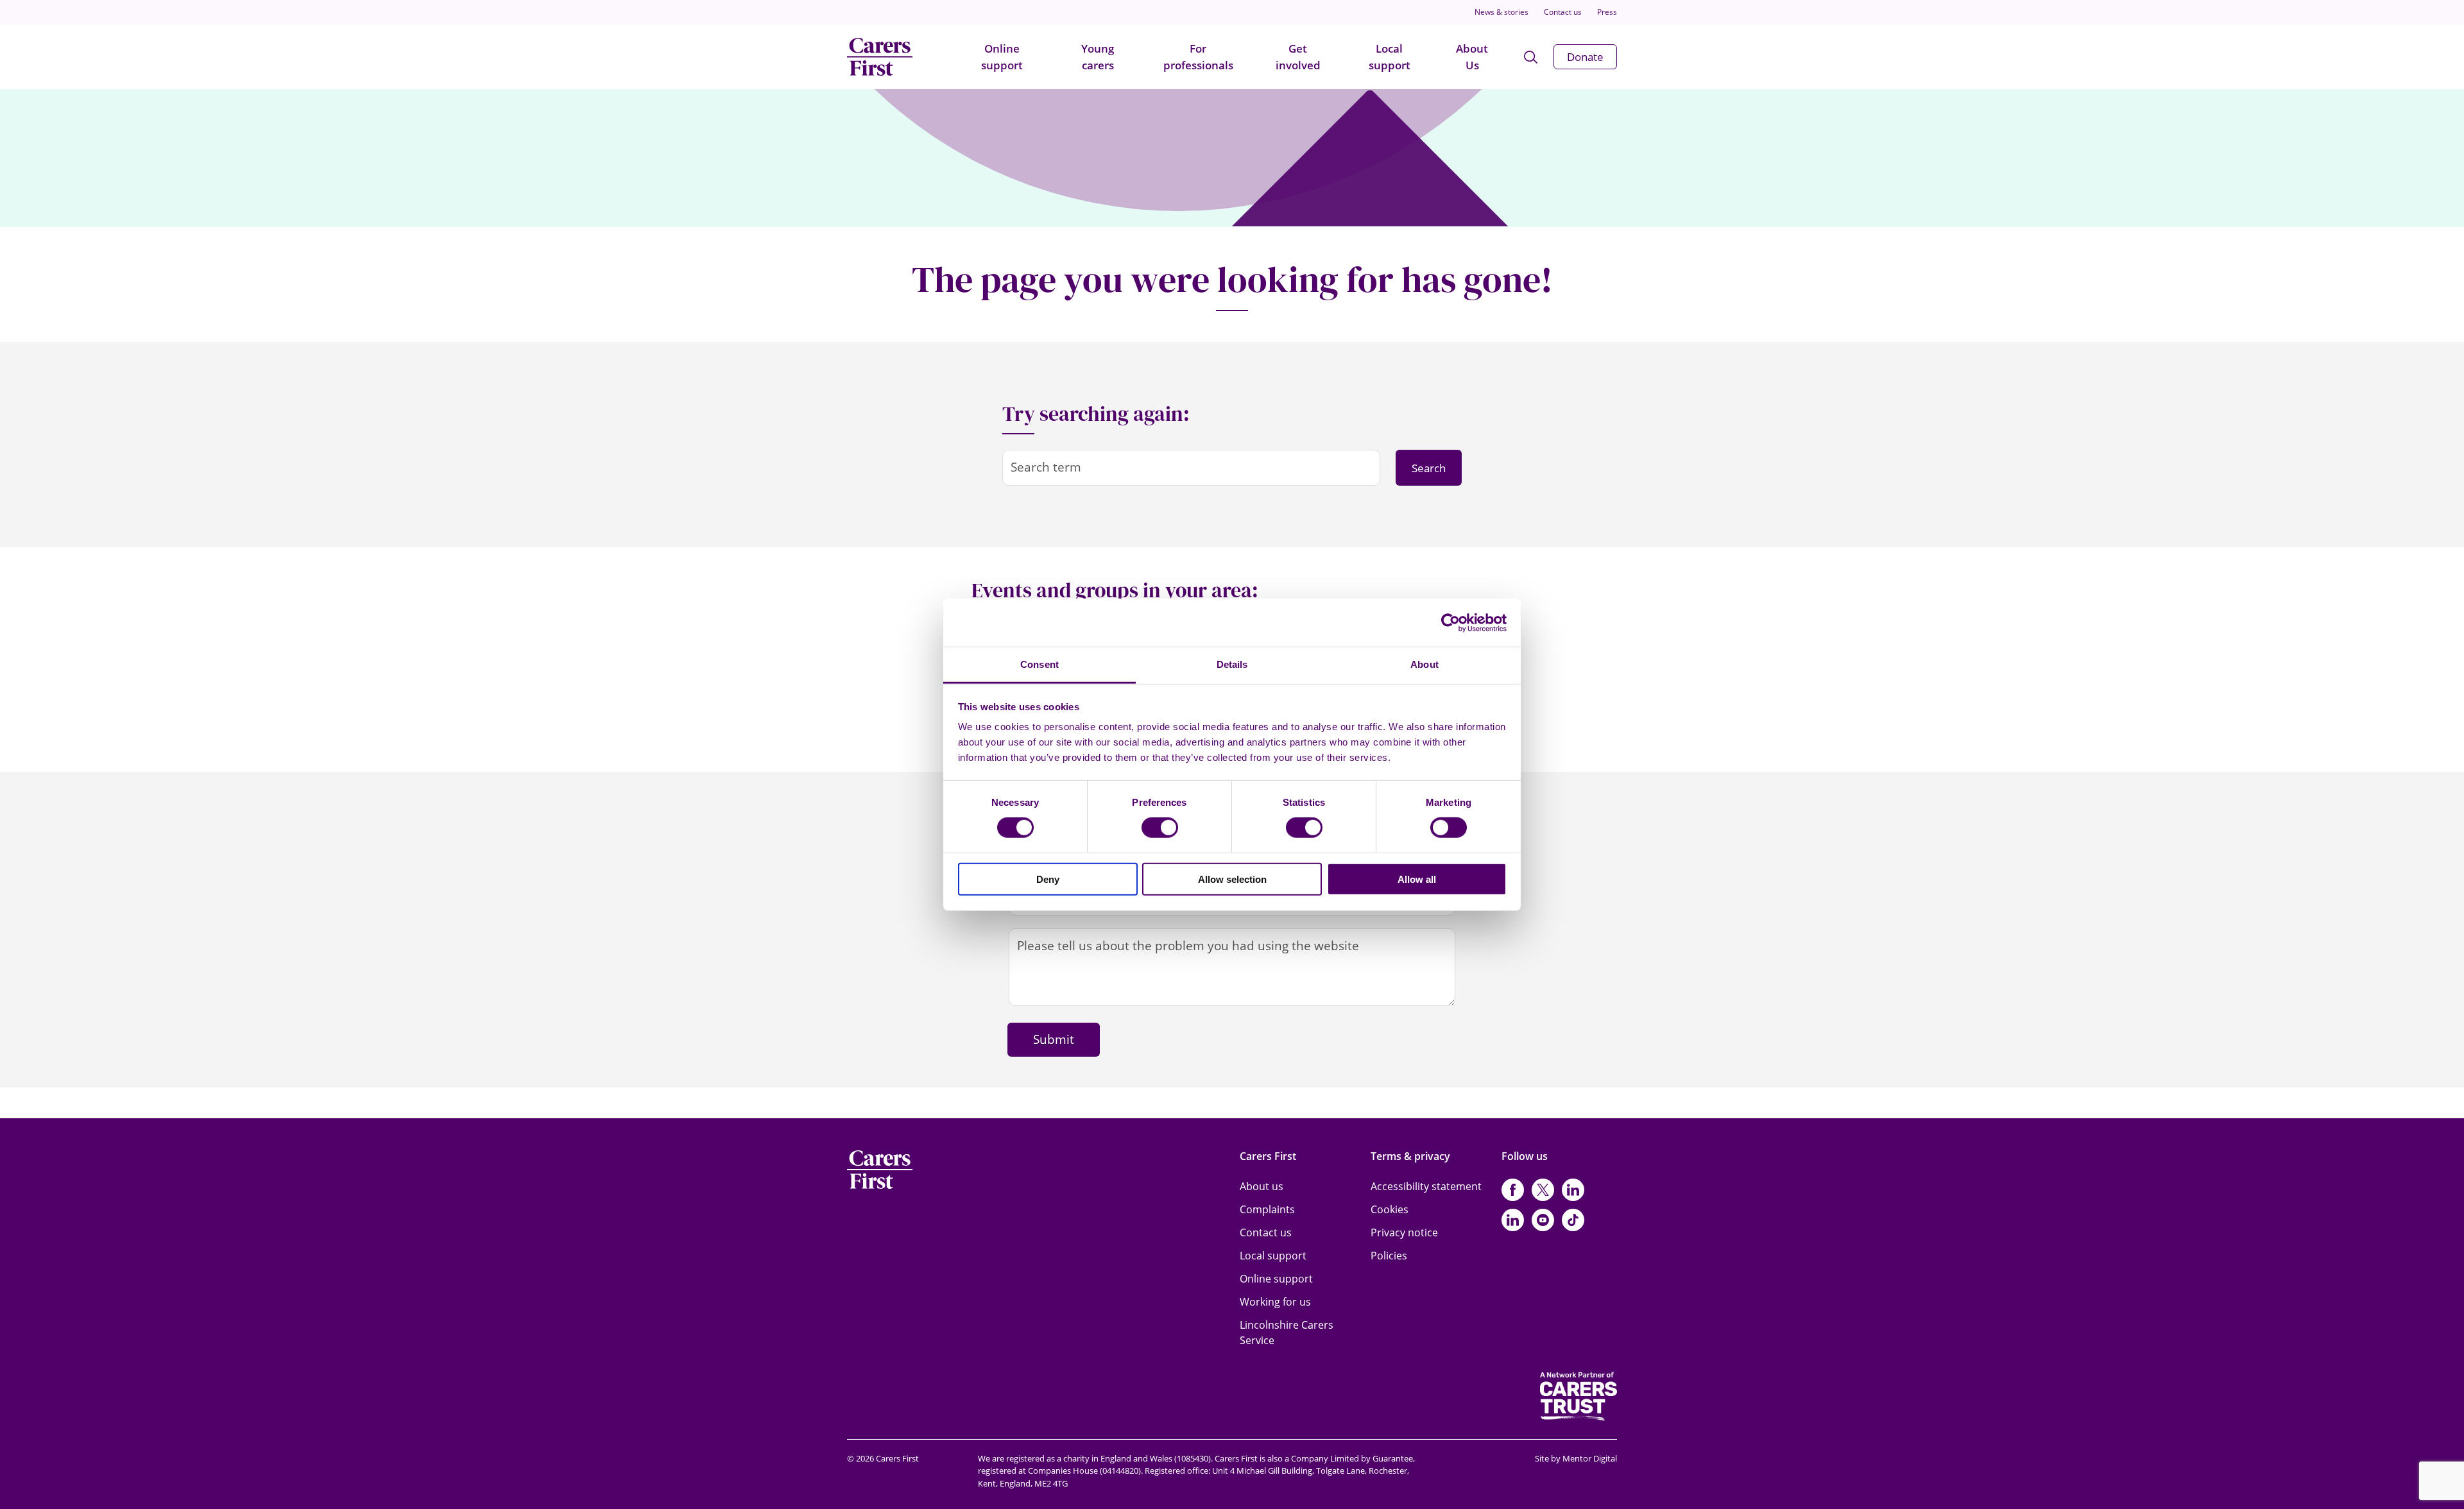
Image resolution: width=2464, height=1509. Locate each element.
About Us (1472, 57)
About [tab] (1425, 664)
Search (1429, 468)
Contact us (1563, 12)
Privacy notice (1404, 1232)
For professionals (1198, 57)
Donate (1585, 57)
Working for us (1275, 1302)
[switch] (1160, 828)
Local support (1390, 57)
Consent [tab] (1039, 664)
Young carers (1098, 57)
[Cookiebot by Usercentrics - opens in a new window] (1450, 622)
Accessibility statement (1426, 1186)
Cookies (1390, 1209)
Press (1607, 12)
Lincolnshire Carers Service (1287, 1333)
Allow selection (1232, 879)
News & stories (1502, 12)
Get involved (1298, 57)
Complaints (1267, 1209)
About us (1262, 1186)
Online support (1002, 57)
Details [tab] (1232, 664)
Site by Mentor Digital (1576, 1458)
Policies (1389, 1256)
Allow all (1417, 879)
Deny (1048, 879)
